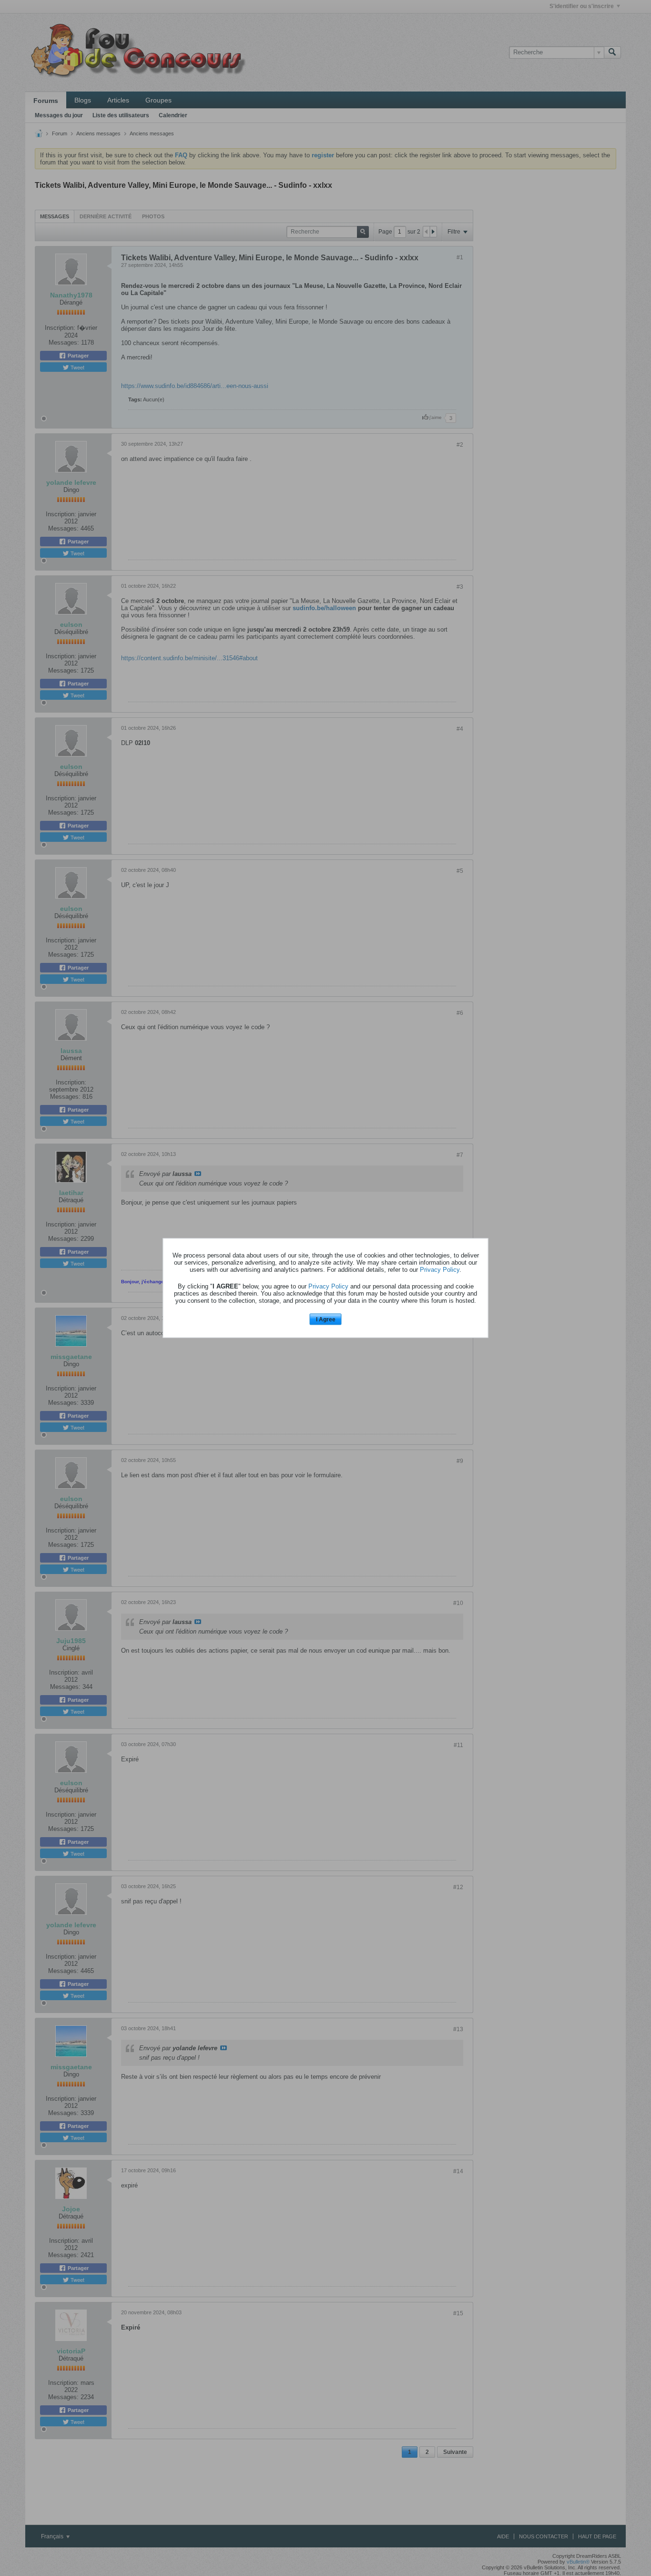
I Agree (326, 1319)
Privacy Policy (440, 1269)
